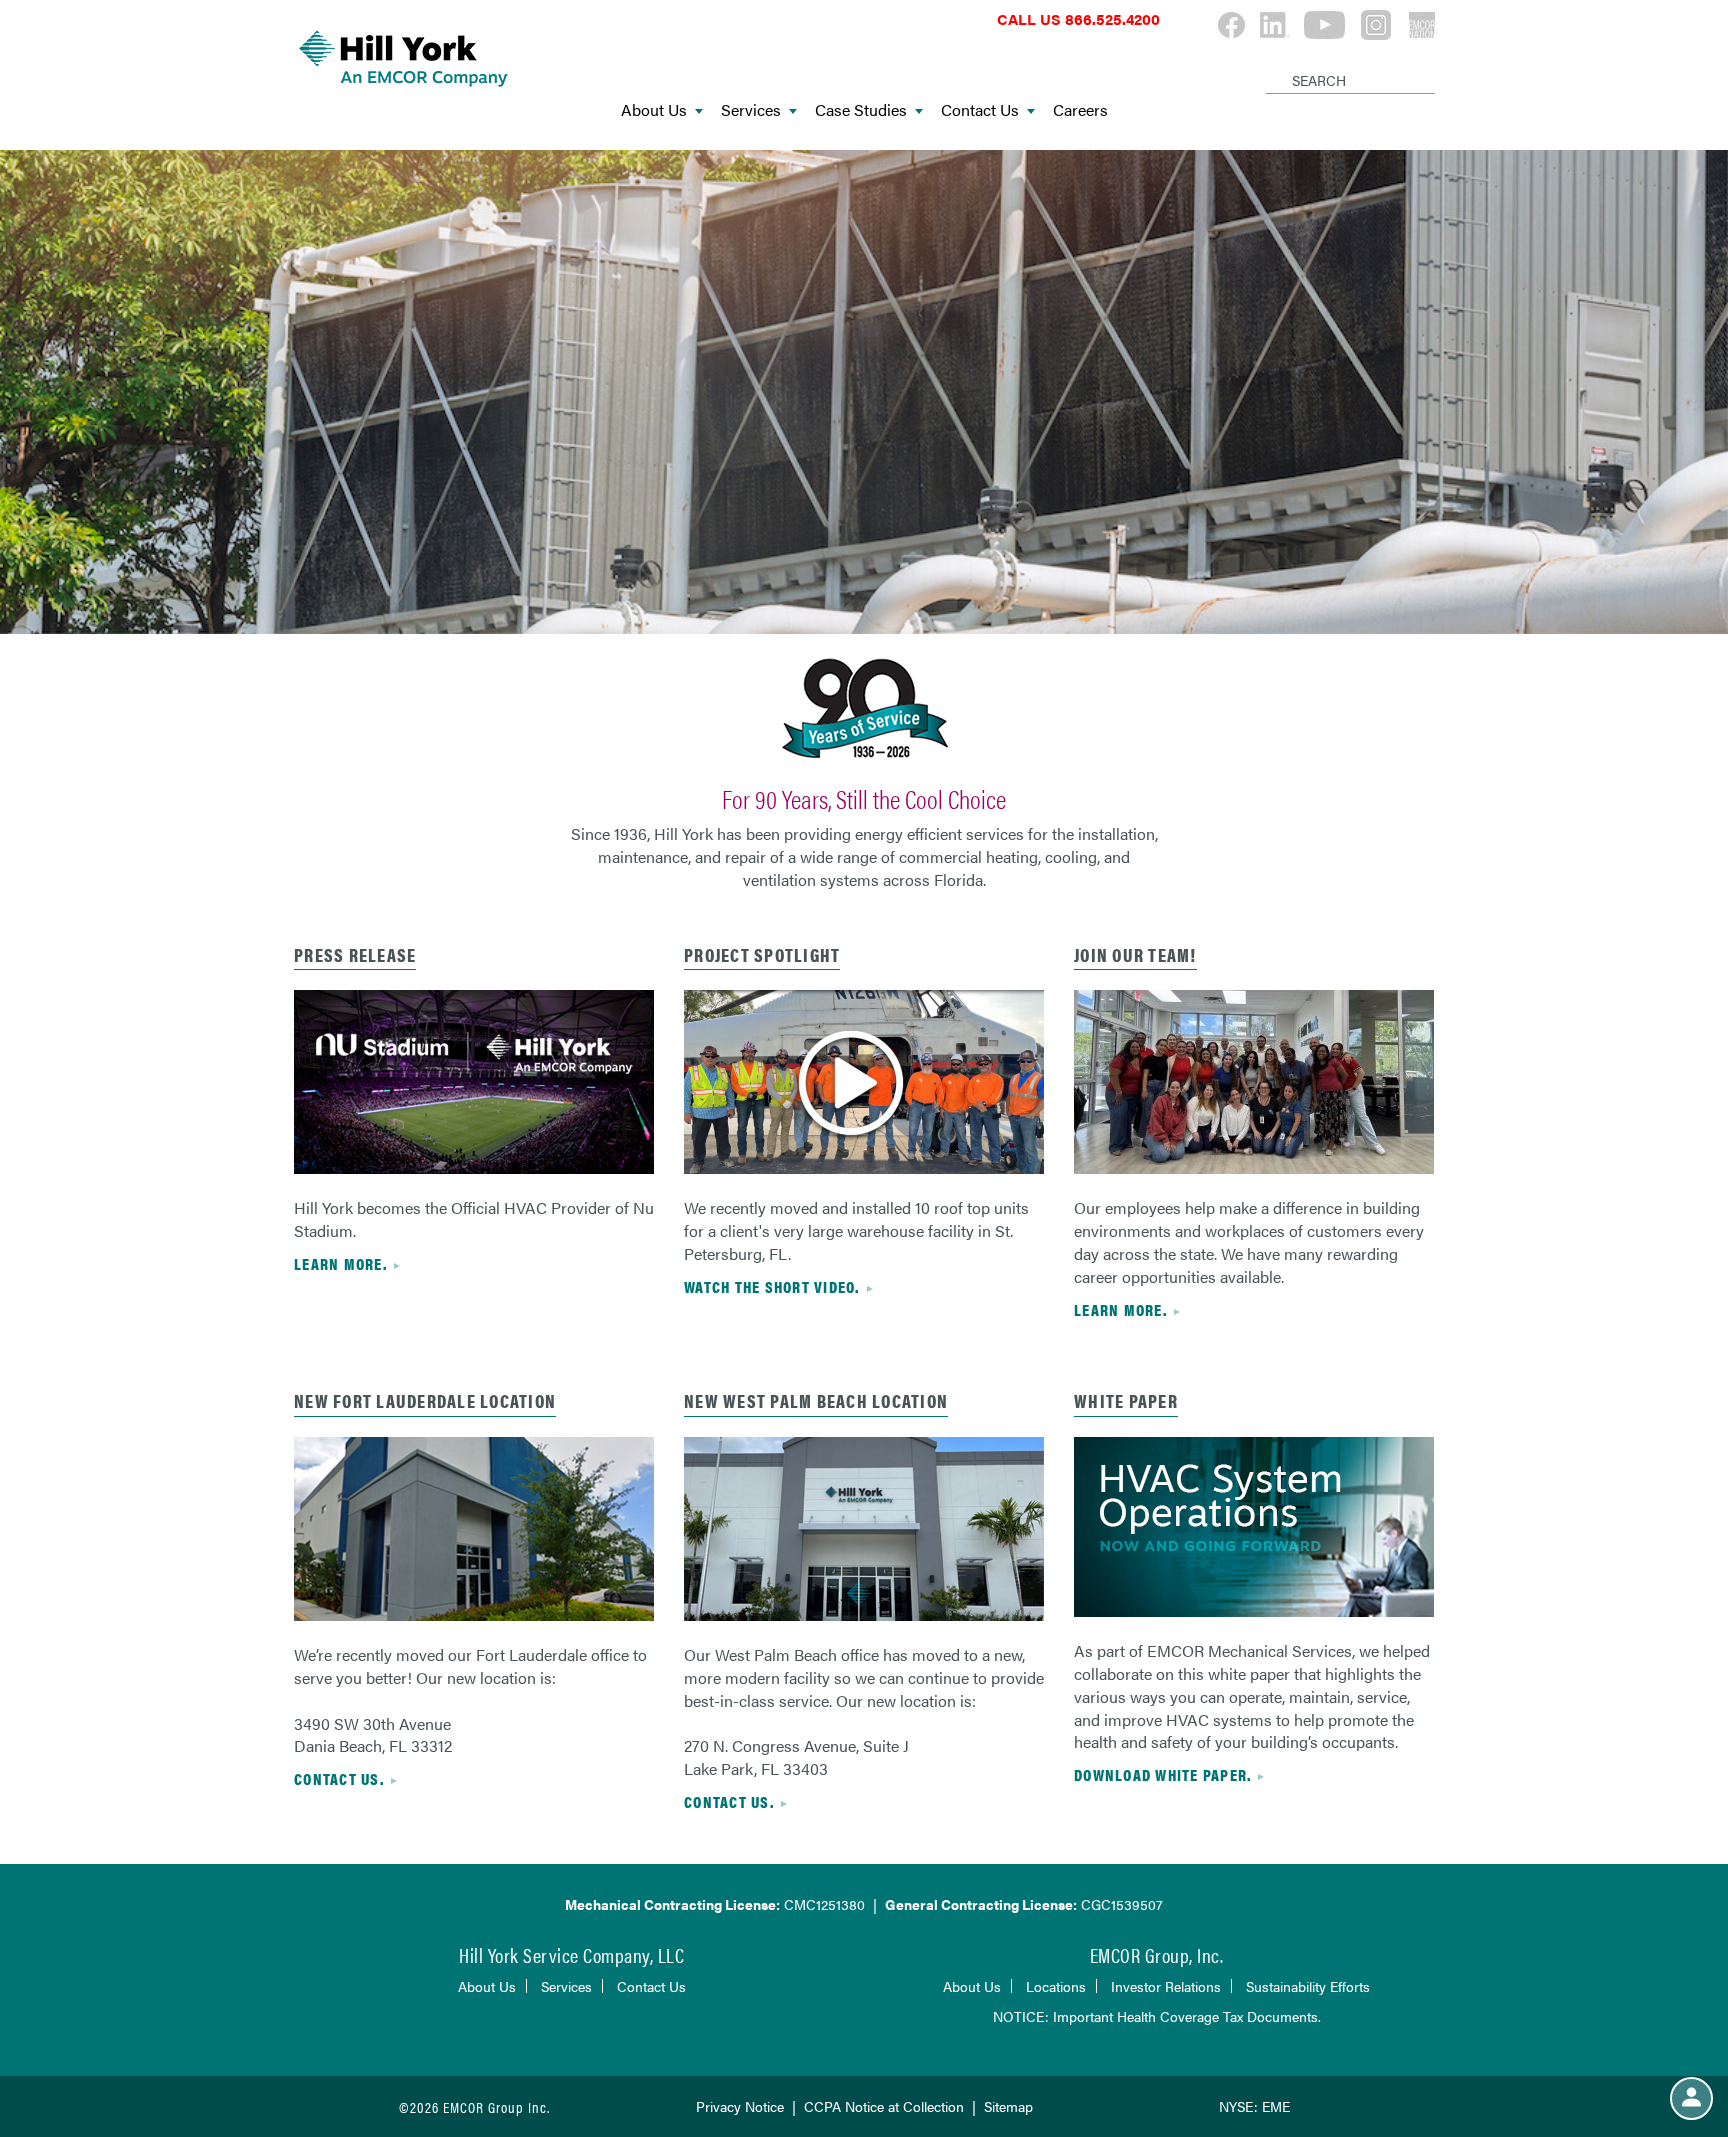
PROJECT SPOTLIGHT (762, 954)
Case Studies (861, 110)
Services (751, 110)
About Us (654, 110)
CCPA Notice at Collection (884, 2106)
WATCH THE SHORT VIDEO (769, 1286)
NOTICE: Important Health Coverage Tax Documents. (1157, 2016)
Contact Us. (339, 1778)
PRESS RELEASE (355, 954)
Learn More (338, 1263)
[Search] (1269, 64)
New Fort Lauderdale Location (425, 1400)
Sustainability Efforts (1308, 1986)
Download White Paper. (1162, 1774)
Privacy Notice (740, 2106)
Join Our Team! (1135, 954)
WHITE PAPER (1126, 1400)
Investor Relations (1166, 1986)
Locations (1056, 1986)
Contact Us (980, 110)
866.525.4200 (1112, 18)
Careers (1080, 110)
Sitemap (1008, 2106)
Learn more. (1120, 1309)
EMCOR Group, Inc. (1157, 1954)
